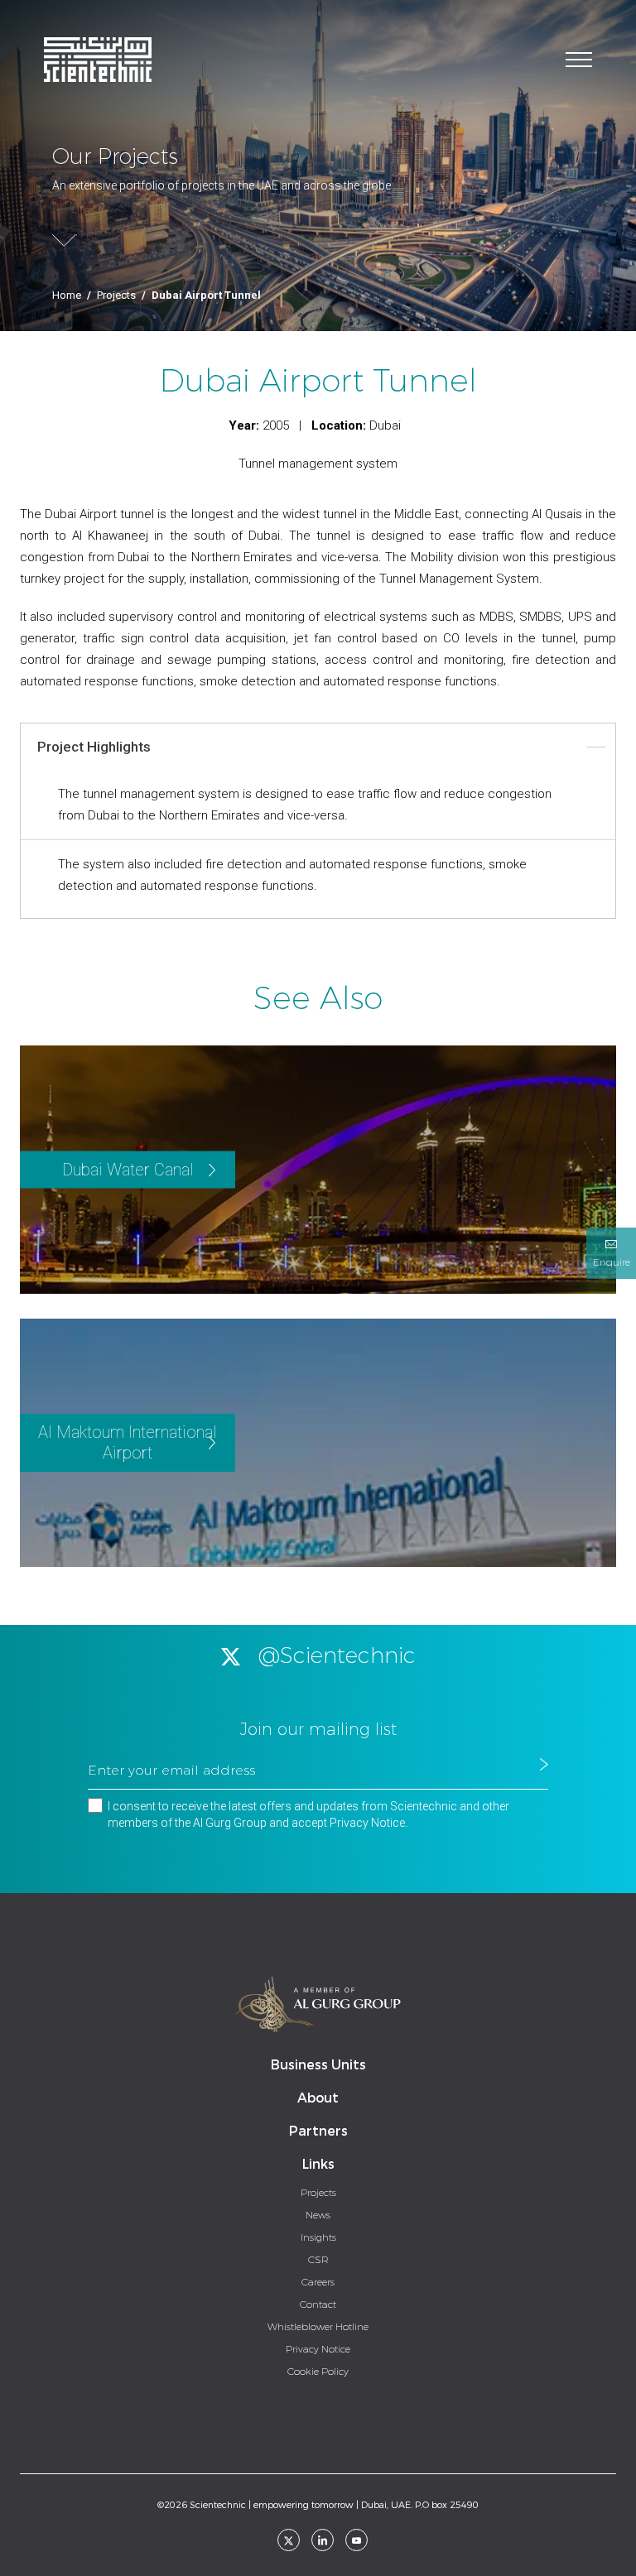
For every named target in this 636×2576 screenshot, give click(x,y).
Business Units (318, 2065)
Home (67, 295)
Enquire (612, 1262)
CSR (318, 2260)
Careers (318, 2282)
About (318, 2098)
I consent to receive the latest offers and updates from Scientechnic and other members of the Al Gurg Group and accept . (308, 1814)
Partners (318, 2131)
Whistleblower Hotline (318, 2327)
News (318, 2215)
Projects (116, 295)
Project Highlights (94, 747)
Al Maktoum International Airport (128, 1442)
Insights (318, 2237)
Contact (318, 2304)
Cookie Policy (318, 2372)
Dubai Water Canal (128, 1170)
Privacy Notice (367, 1823)
